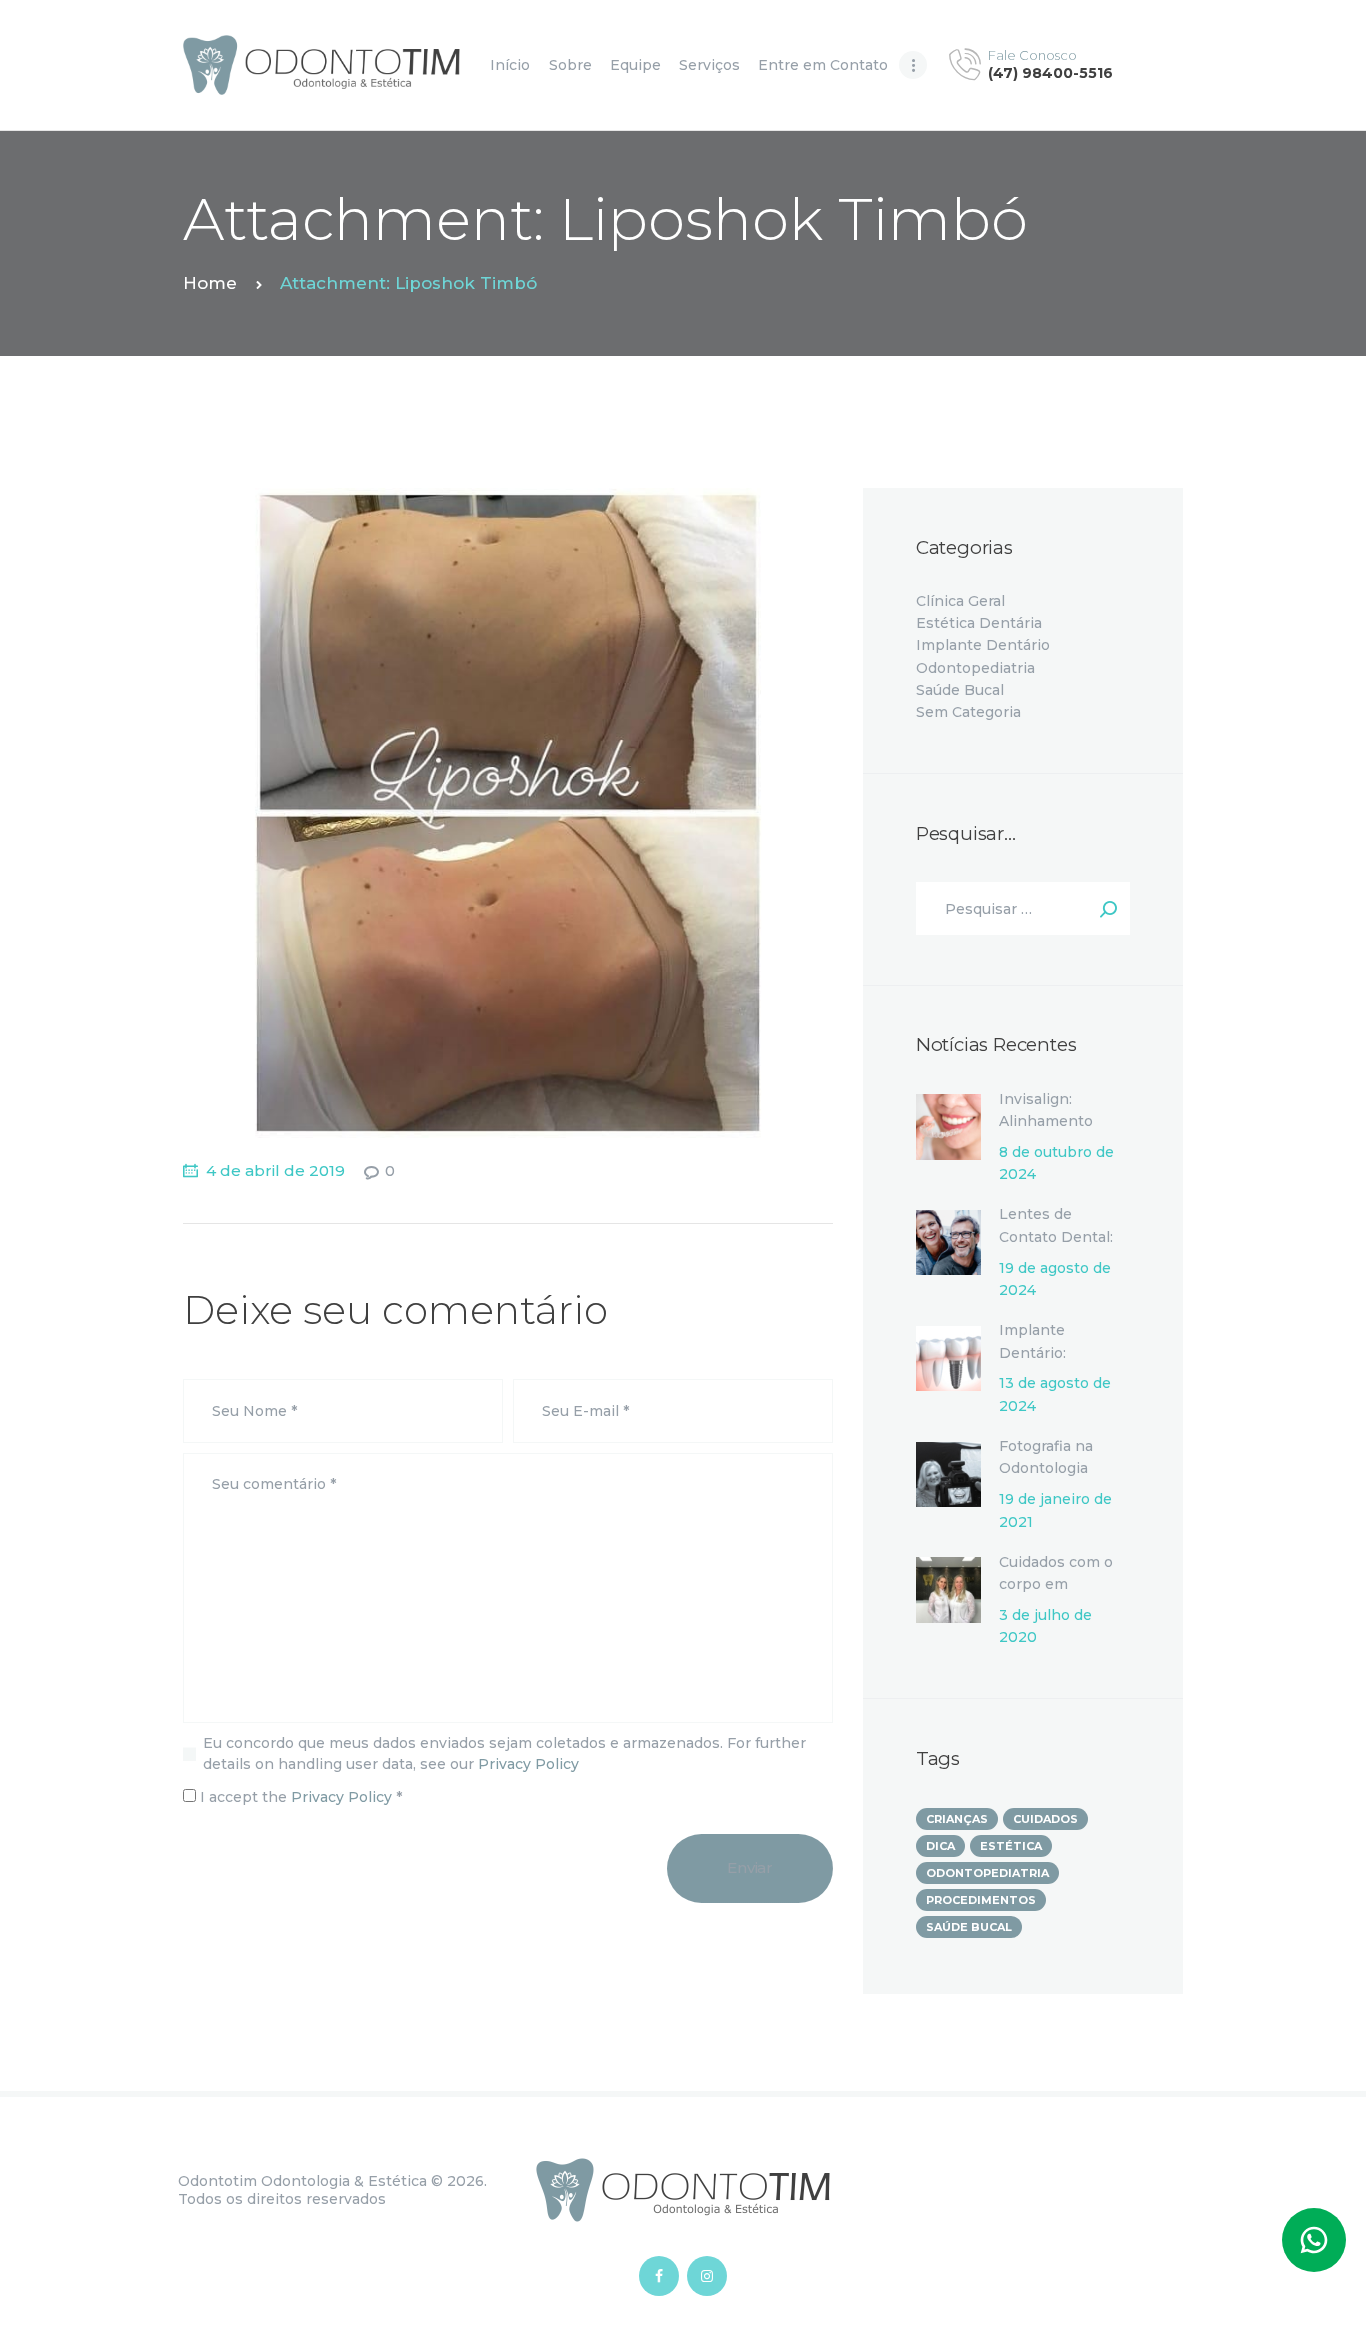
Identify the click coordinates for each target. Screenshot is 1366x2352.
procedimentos (981, 1900)
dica (940, 1846)
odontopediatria (987, 1873)
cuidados (1045, 1819)
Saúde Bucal (960, 690)
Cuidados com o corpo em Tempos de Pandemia (1056, 1595)
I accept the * (299, 1797)
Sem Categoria (968, 712)
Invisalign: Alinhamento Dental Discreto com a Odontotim (1062, 1132)
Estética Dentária (979, 623)
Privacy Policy (528, 1764)
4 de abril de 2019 (275, 1170)
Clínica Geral (960, 601)
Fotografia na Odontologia (1046, 1457)
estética (1011, 1846)
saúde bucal (969, 1927)
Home (210, 283)
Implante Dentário (983, 645)
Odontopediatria (975, 668)
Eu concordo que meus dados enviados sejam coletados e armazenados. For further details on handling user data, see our (504, 1753)
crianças (957, 1819)
